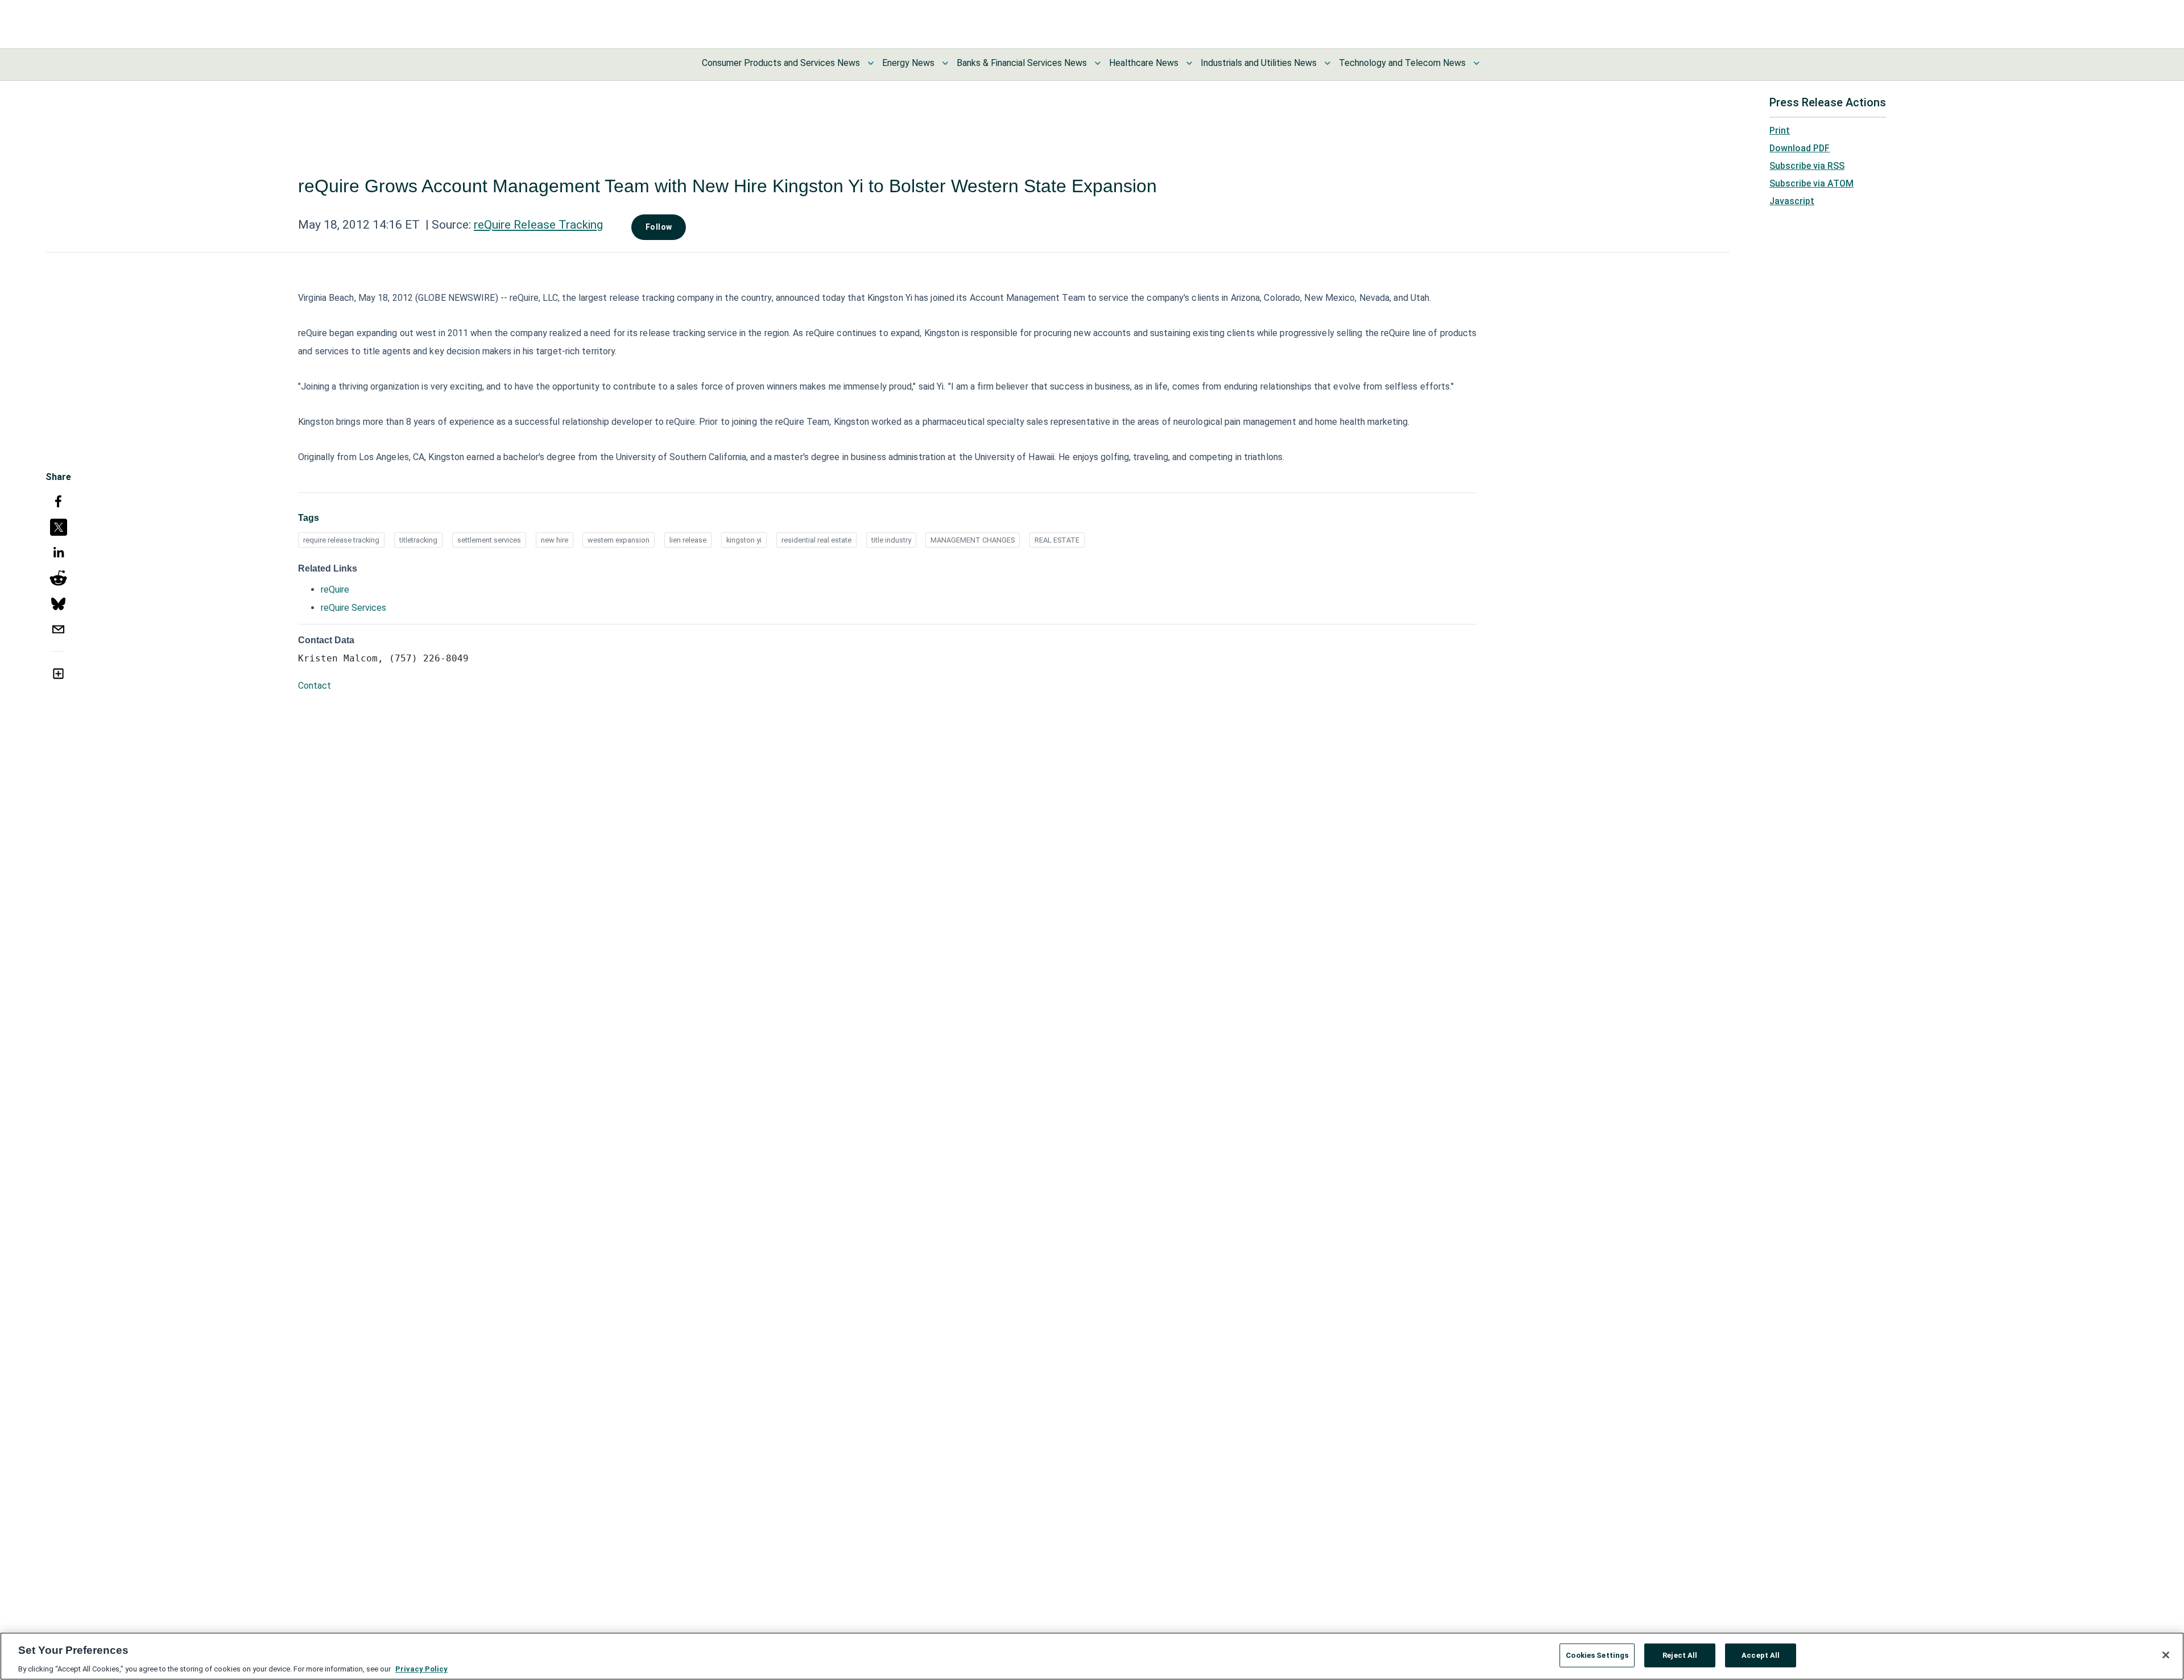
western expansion (619, 540)
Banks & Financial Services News (1022, 63)
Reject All (1680, 1655)
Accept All (1761, 1655)
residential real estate (816, 540)
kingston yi (744, 540)
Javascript (1792, 201)
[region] (1092, 1656)
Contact (315, 686)
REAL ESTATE (1057, 540)
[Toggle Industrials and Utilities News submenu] (1327, 63)
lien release (688, 540)
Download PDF (1800, 148)
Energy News (908, 63)
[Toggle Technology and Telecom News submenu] (1476, 63)
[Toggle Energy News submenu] (945, 63)
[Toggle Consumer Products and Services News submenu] (871, 63)
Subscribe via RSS (1807, 166)
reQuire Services (353, 608)
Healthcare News (1144, 63)
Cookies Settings (1597, 1655)
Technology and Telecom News (1402, 63)
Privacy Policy (421, 1668)
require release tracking (341, 540)
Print (1780, 131)
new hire (555, 540)
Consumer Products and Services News (781, 63)
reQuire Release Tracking (538, 225)
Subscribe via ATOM (1811, 183)
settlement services (489, 540)
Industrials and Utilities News (1259, 63)
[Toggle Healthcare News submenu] (1189, 63)
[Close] (2166, 1655)
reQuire (335, 589)
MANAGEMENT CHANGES (973, 540)
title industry (891, 540)
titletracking (418, 540)
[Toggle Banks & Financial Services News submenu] (1098, 63)
